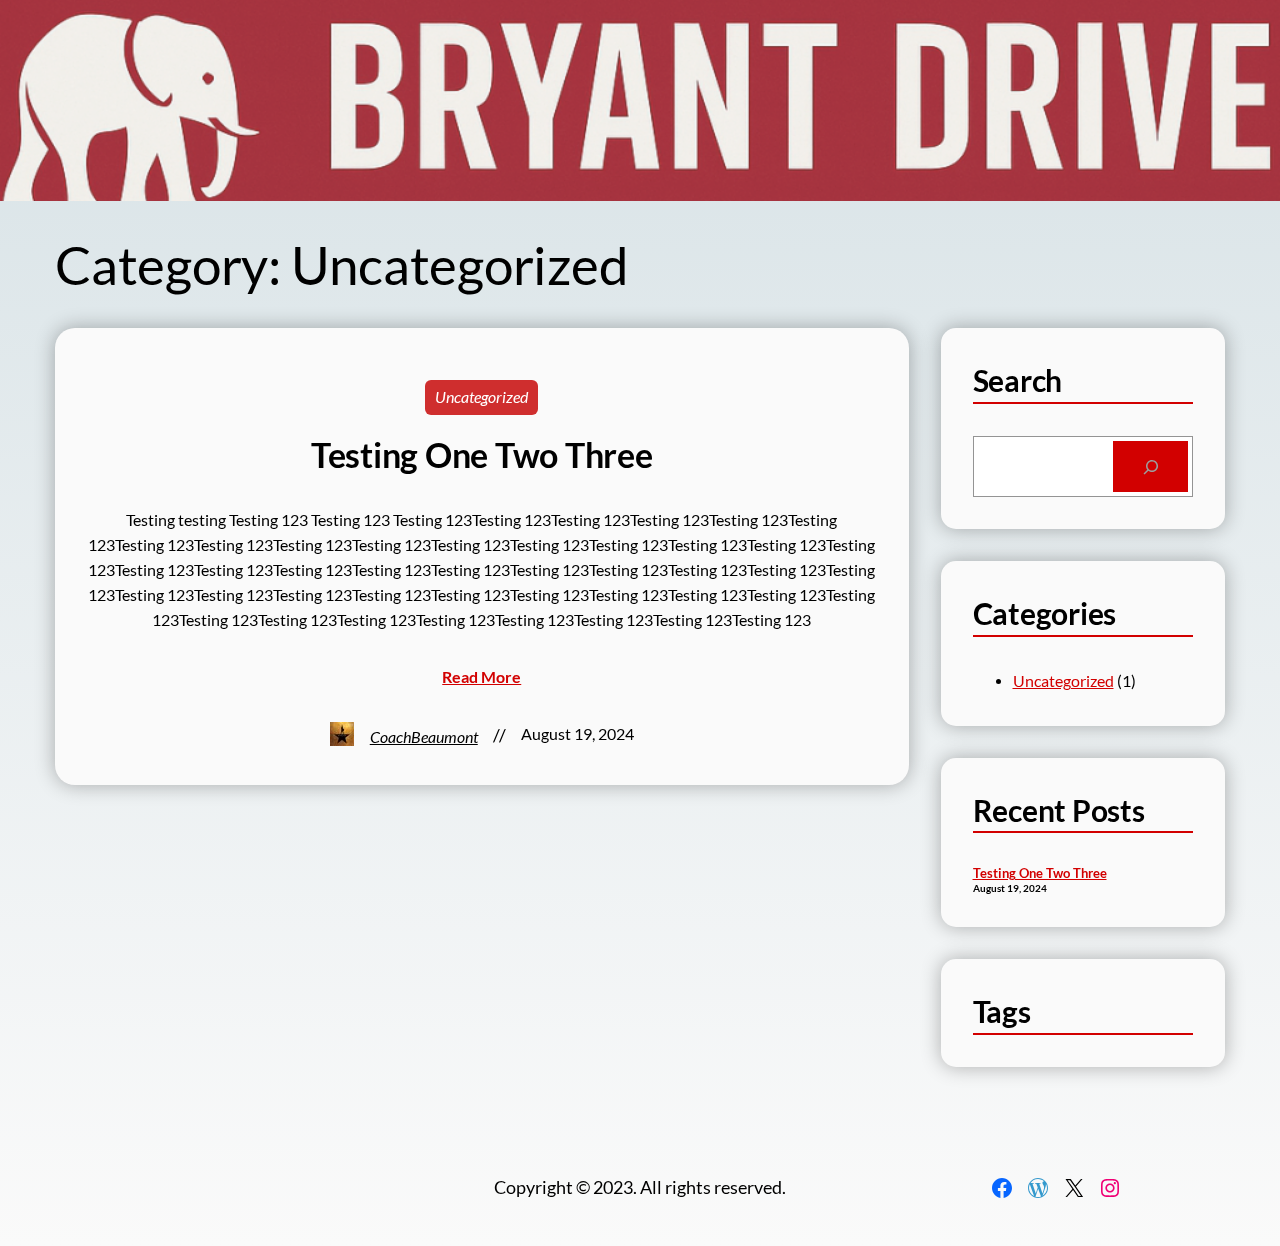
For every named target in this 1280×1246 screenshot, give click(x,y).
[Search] (1150, 466)
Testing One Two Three (482, 455)
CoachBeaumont (424, 737)
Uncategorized (481, 397)
